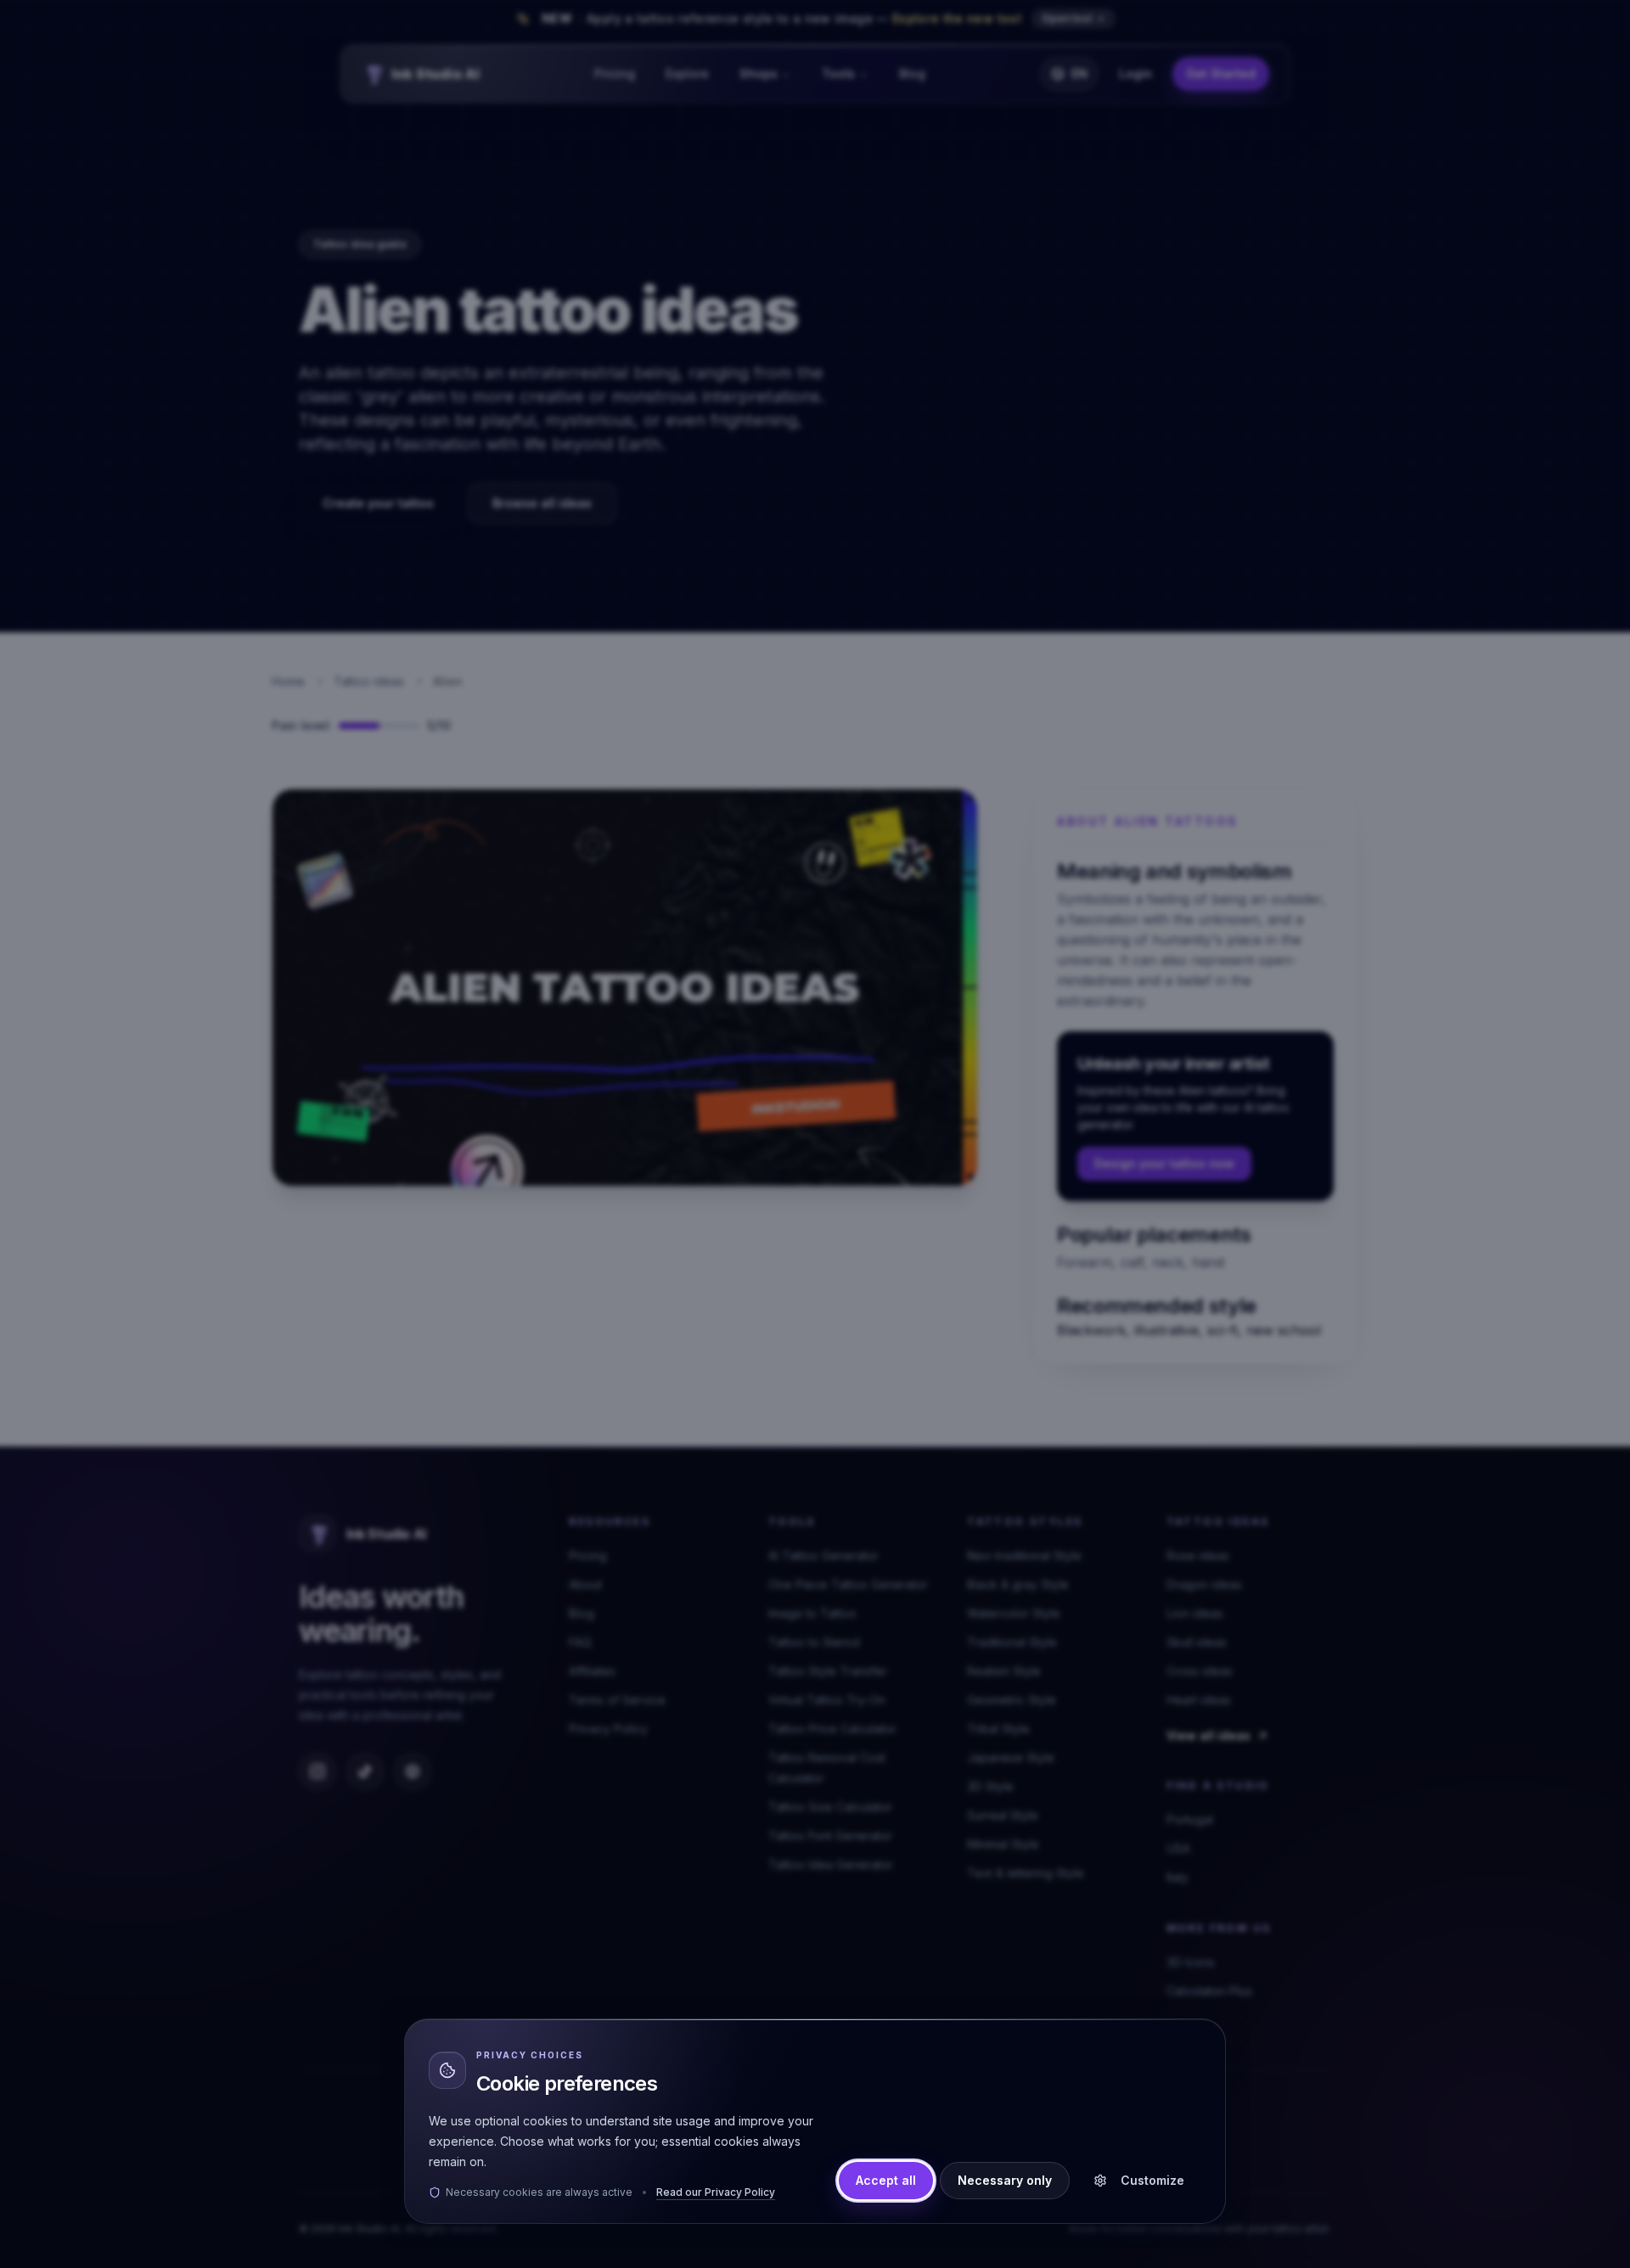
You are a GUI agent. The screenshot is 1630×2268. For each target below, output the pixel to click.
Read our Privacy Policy (716, 2192)
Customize (1152, 2180)
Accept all (886, 2180)
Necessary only (1005, 2180)
